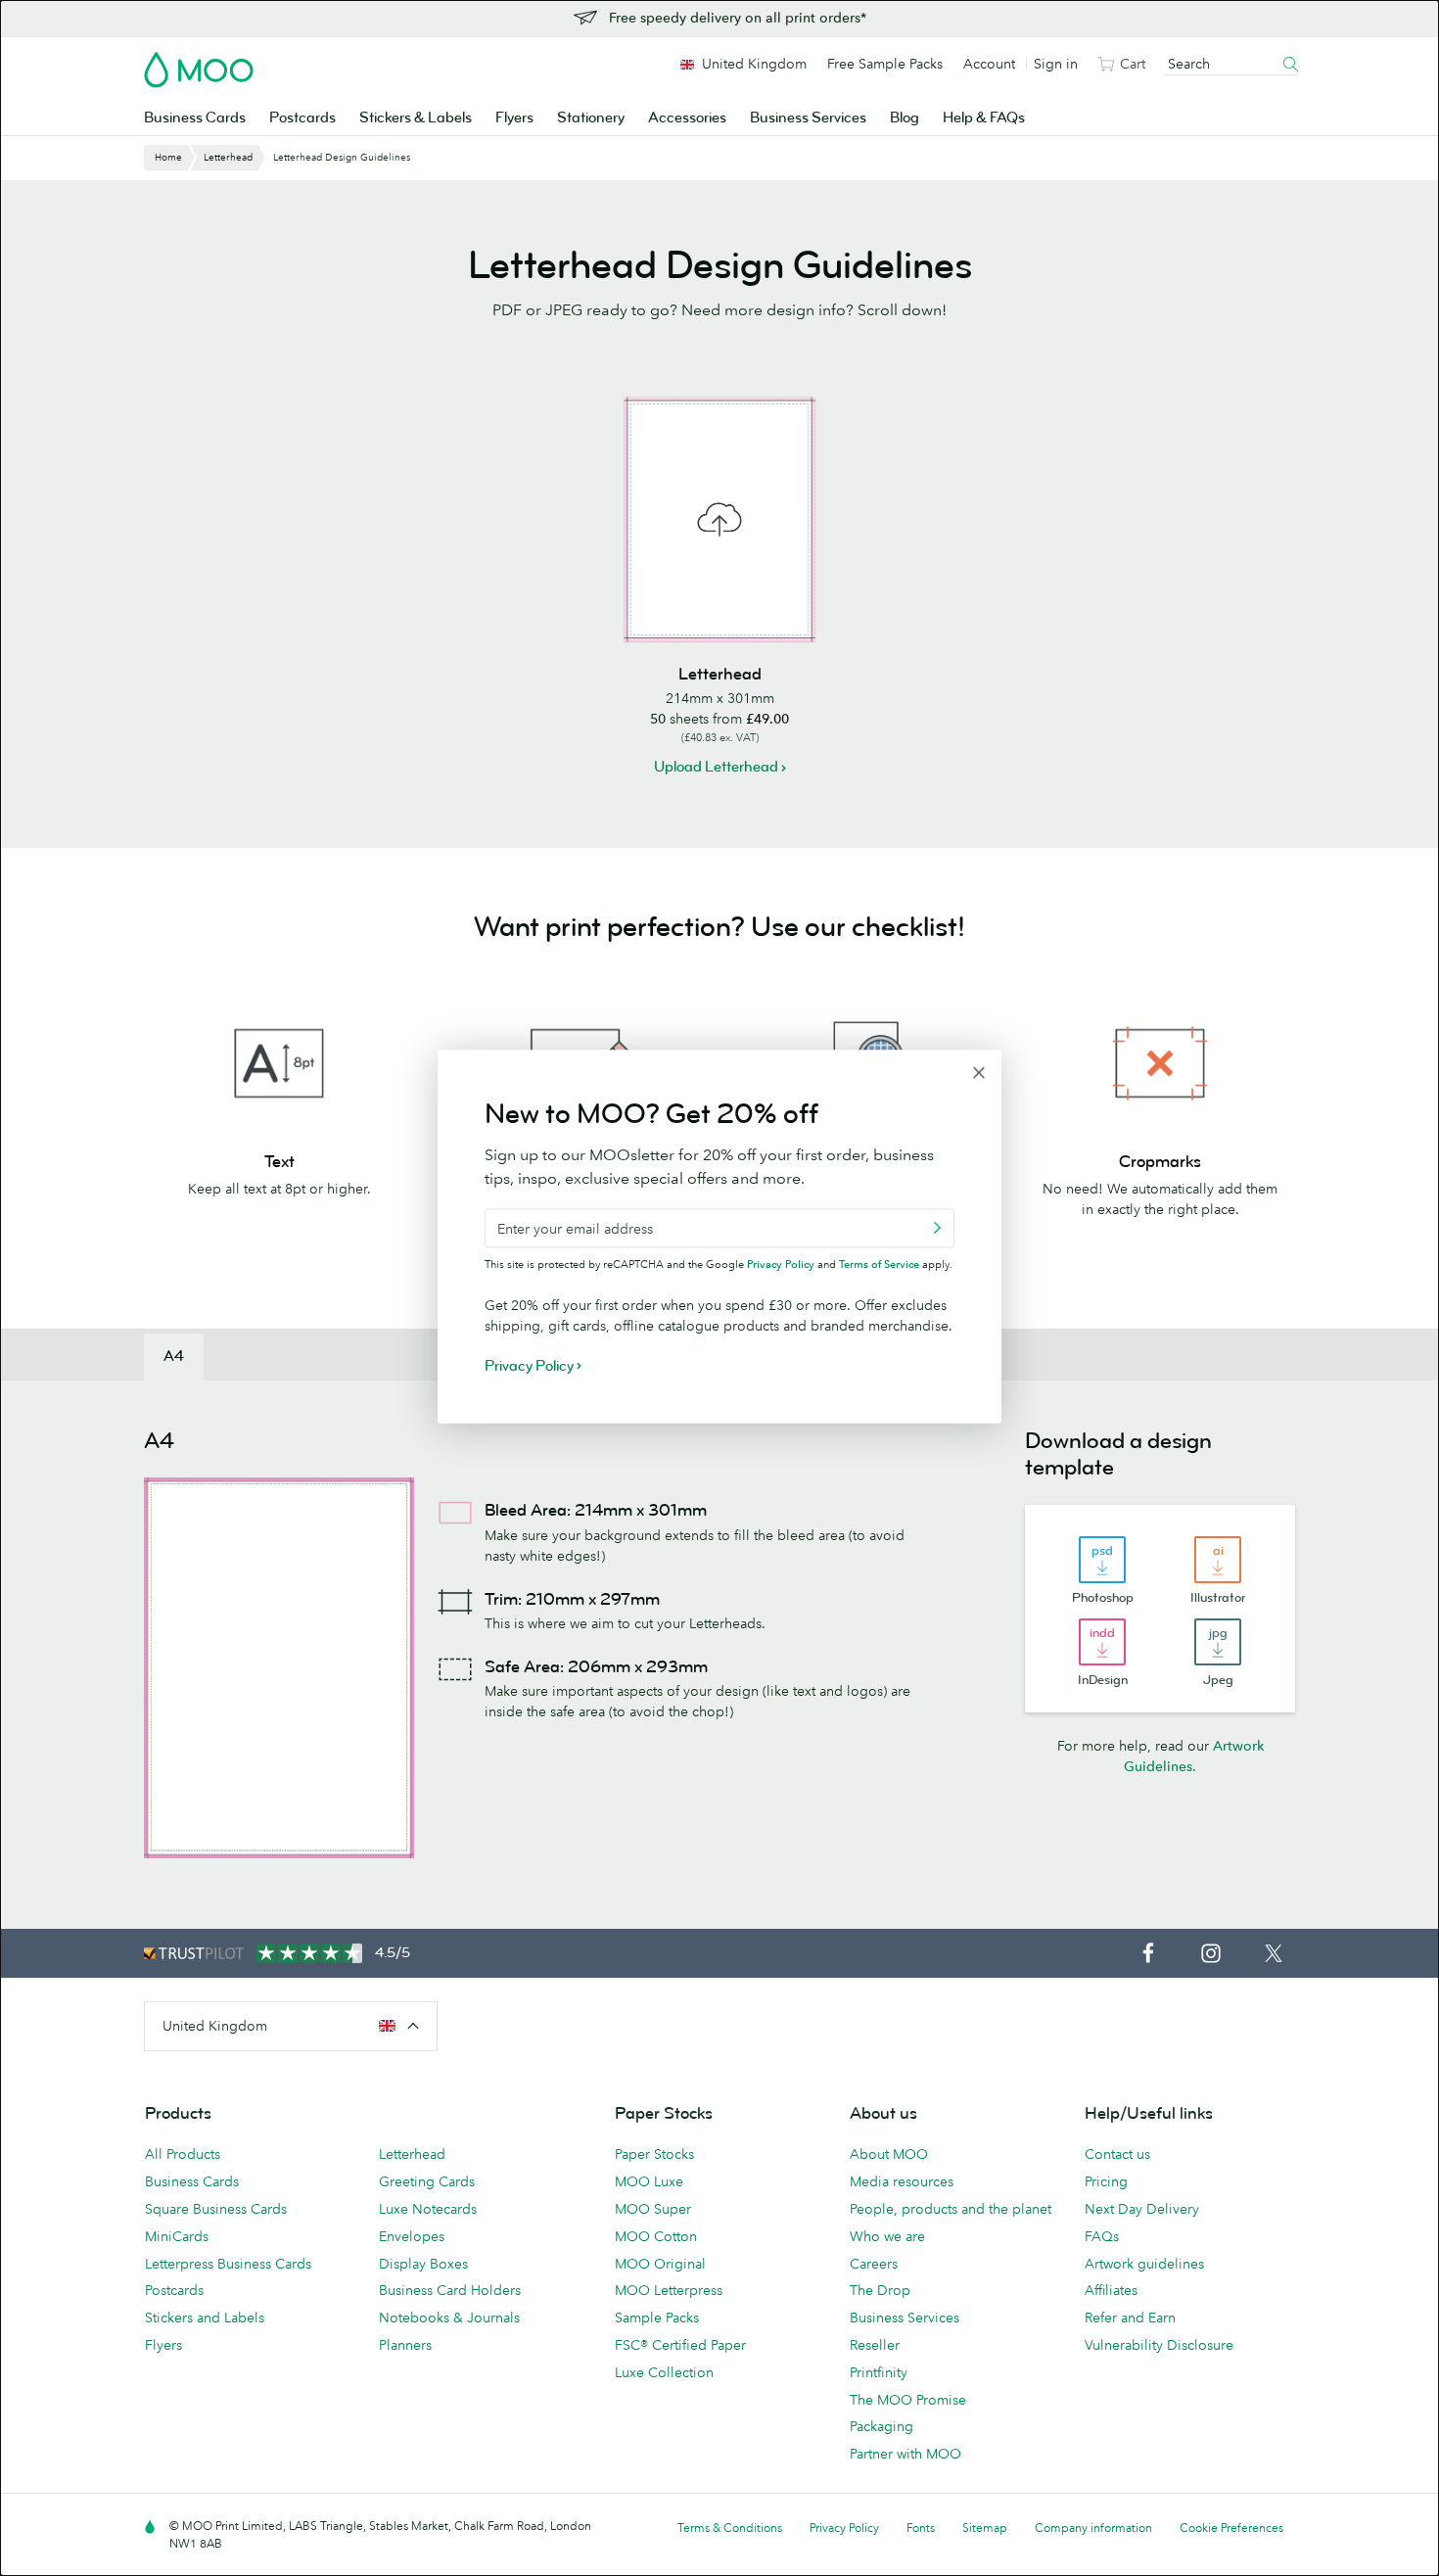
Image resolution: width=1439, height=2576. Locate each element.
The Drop (880, 2290)
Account (989, 64)
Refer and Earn (1130, 2318)
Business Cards (195, 118)
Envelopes (412, 2236)
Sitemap (985, 2528)
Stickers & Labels (416, 118)
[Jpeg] (1218, 1642)
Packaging (882, 2426)
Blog (905, 118)
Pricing (1106, 2181)
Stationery (591, 118)
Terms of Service (879, 1263)
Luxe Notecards (428, 2209)
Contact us (1117, 2154)
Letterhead (412, 2154)
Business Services (808, 118)
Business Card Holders (450, 2290)
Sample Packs (657, 2318)
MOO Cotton (656, 2236)
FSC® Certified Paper (680, 2345)
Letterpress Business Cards (228, 2264)
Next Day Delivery (1142, 2209)
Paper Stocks (654, 2154)
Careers (874, 2264)
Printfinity (879, 2372)
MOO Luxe (649, 2181)
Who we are (887, 2236)
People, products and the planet (951, 2209)
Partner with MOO (905, 2454)
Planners (405, 2345)
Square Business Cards (216, 2209)
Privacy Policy (781, 1263)
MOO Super (653, 2209)
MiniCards (177, 2236)
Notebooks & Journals (449, 2318)
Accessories (687, 118)
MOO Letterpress (669, 2290)
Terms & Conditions (730, 2528)
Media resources (902, 2181)
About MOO (889, 2154)
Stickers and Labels (205, 2318)
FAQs (1102, 2236)
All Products (183, 2154)
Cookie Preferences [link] (1231, 2528)
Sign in (1056, 64)
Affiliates (1111, 2290)
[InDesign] (1102, 1642)
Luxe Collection (664, 2372)
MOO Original (660, 2264)
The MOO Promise (908, 2400)
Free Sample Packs (885, 64)
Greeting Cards (427, 2181)
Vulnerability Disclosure (1159, 2345)
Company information (1093, 2528)
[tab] (174, 1357)
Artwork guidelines (1144, 2264)
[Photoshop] (1102, 1560)
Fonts (921, 2528)
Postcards (302, 118)
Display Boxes (423, 2264)
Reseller (875, 2345)
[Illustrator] (1218, 1560)
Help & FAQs (984, 118)
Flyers (514, 118)
